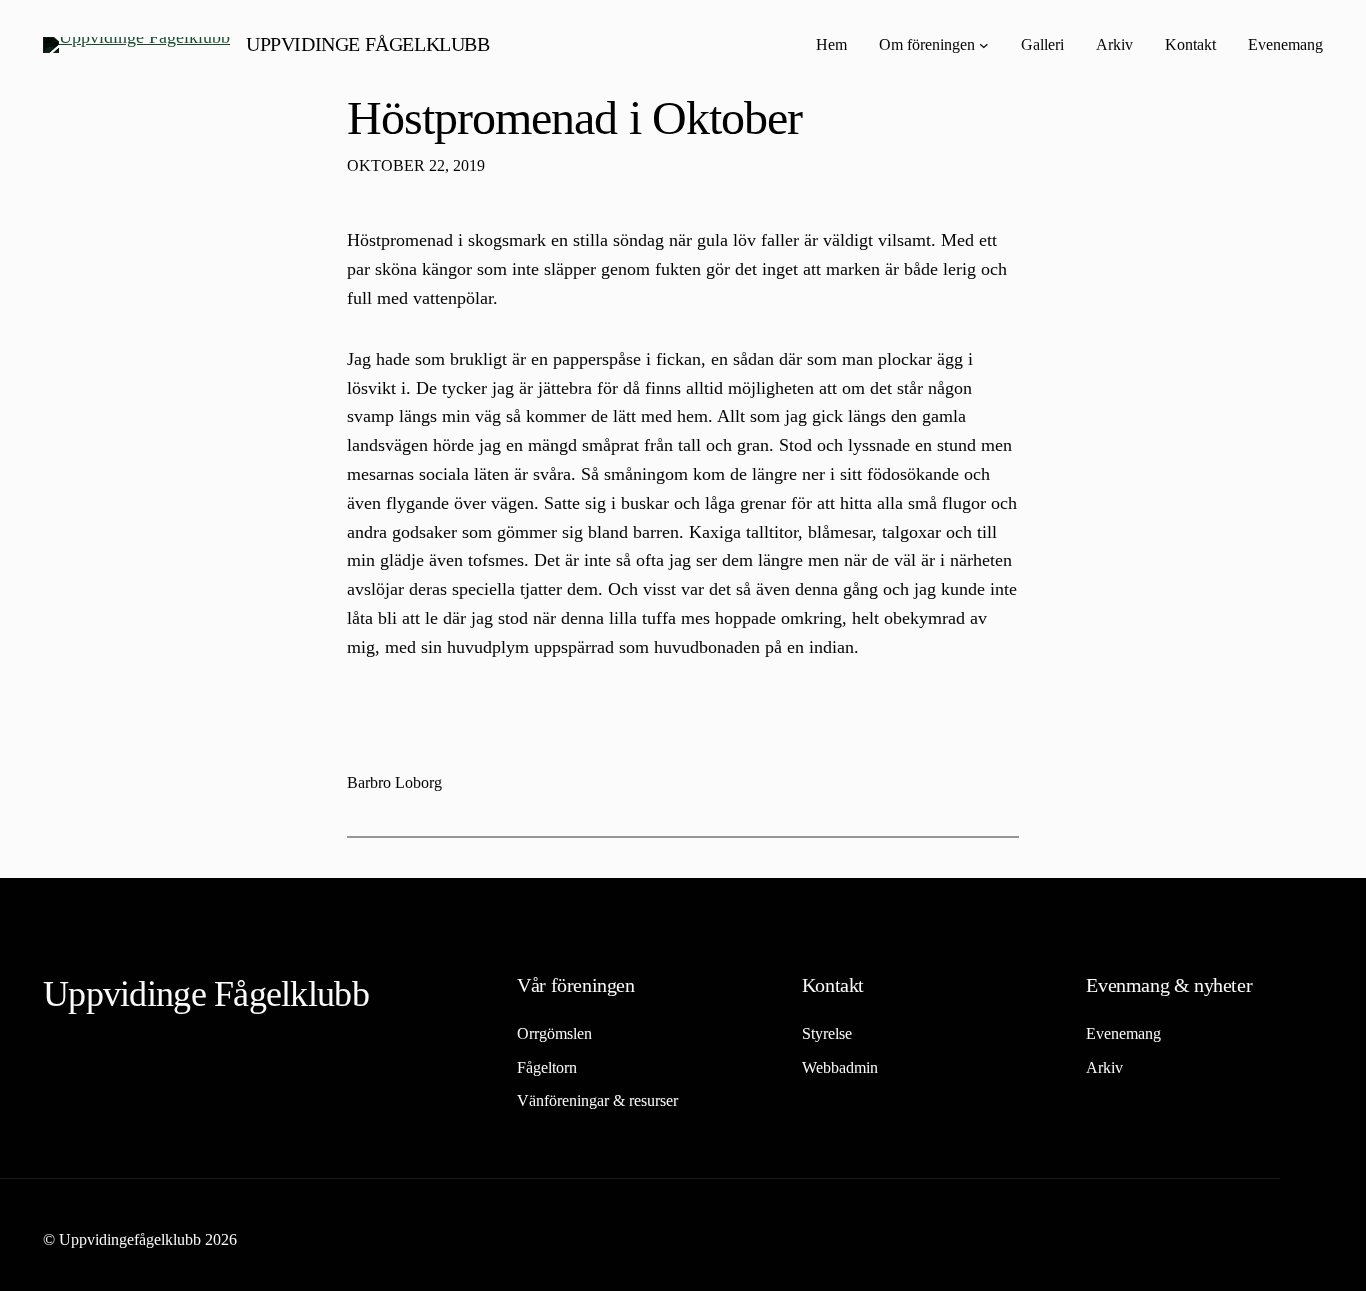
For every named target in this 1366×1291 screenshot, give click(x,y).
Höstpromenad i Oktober (574, 117)
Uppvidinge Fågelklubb (368, 44)
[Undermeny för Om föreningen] (984, 45)
